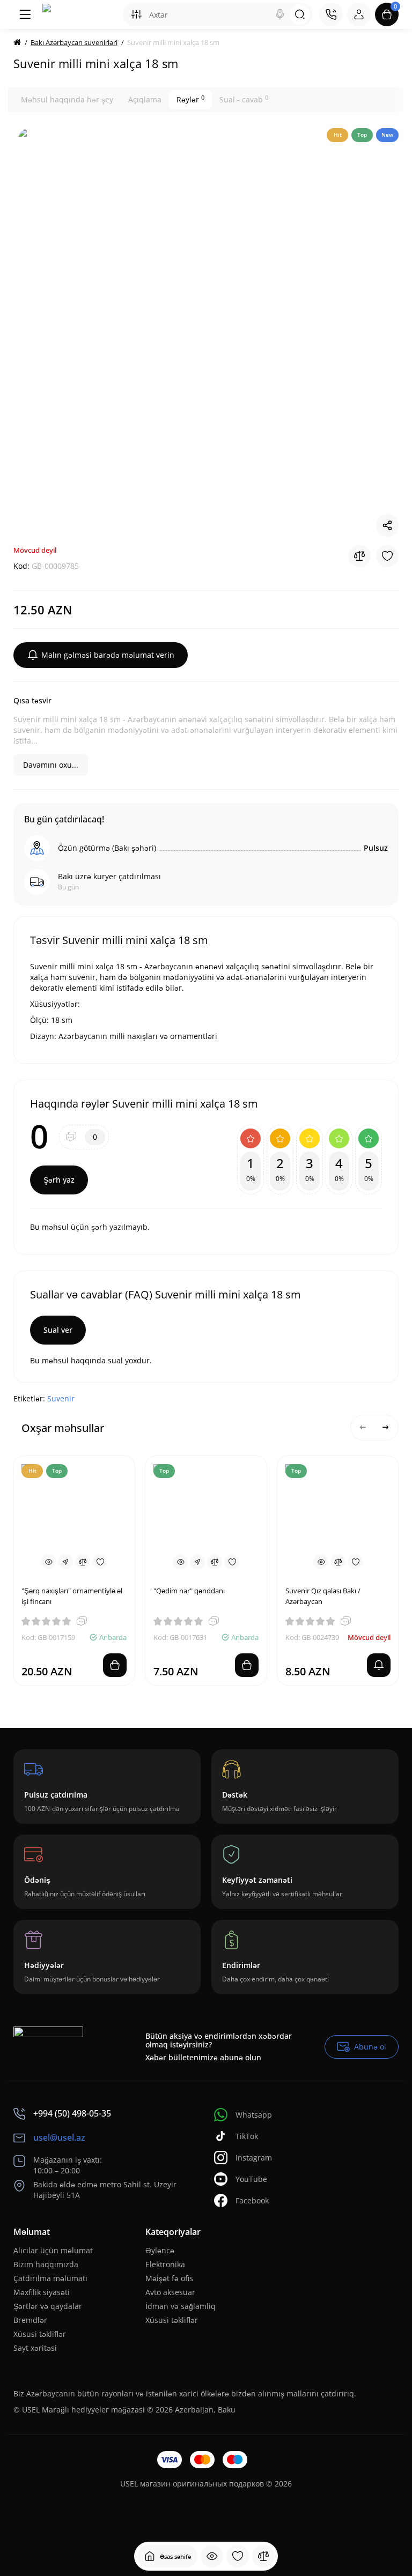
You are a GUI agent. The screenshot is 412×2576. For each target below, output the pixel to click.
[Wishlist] (387, 556)
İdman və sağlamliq (181, 2306)
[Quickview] (48, 1562)
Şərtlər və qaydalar (48, 2306)
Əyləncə (160, 2250)
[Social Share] (387, 525)
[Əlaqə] (331, 14)
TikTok (247, 2136)
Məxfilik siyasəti (42, 2292)
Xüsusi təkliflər (40, 2334)
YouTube (251, 2179)
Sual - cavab (244, 99)
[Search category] (136, 14)
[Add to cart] (115, 1665)
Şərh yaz (59, 1180)
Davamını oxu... (51, 765)
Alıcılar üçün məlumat (53, 2250)
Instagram (254, 2158)
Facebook (252, 2200)
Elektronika (165, 2264)
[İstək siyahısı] (238, 2556)
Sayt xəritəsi (35, 2348)
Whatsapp (254, 2115)
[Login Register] (359, 14)
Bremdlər (30, 2320)
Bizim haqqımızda (46, 2264)
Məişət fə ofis (169, 2278)
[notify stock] (379, 1665)
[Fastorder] (65, 1562)
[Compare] (359, 556)
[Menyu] (25, 14)
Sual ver (58, 1330)
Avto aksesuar (170, 2292)
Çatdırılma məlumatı (50, 2278)
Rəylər (190, 99)
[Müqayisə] (263, 2556)
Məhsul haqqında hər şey (67, 99)
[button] (363, 1428)
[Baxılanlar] (212, 2556)
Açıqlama (145, 99)
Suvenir (61, 1398)
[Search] (280, 14)
